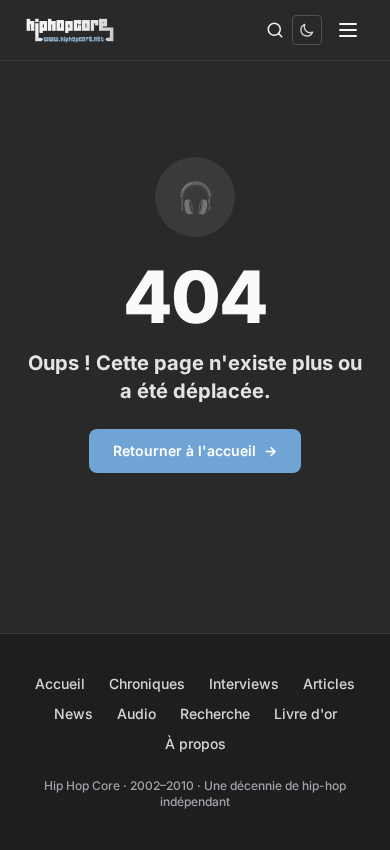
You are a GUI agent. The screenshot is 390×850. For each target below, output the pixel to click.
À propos (195, 743)
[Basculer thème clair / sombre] (307, 30)
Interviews (244, 683)
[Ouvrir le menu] (348, 30)
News (73, 713)
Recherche (215, 713)
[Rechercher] (275, 30)
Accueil (60, 683)
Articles (329, 683)
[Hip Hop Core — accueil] (70, 30)
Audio (136, 713)
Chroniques (147, 683)
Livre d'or (305, 713)
